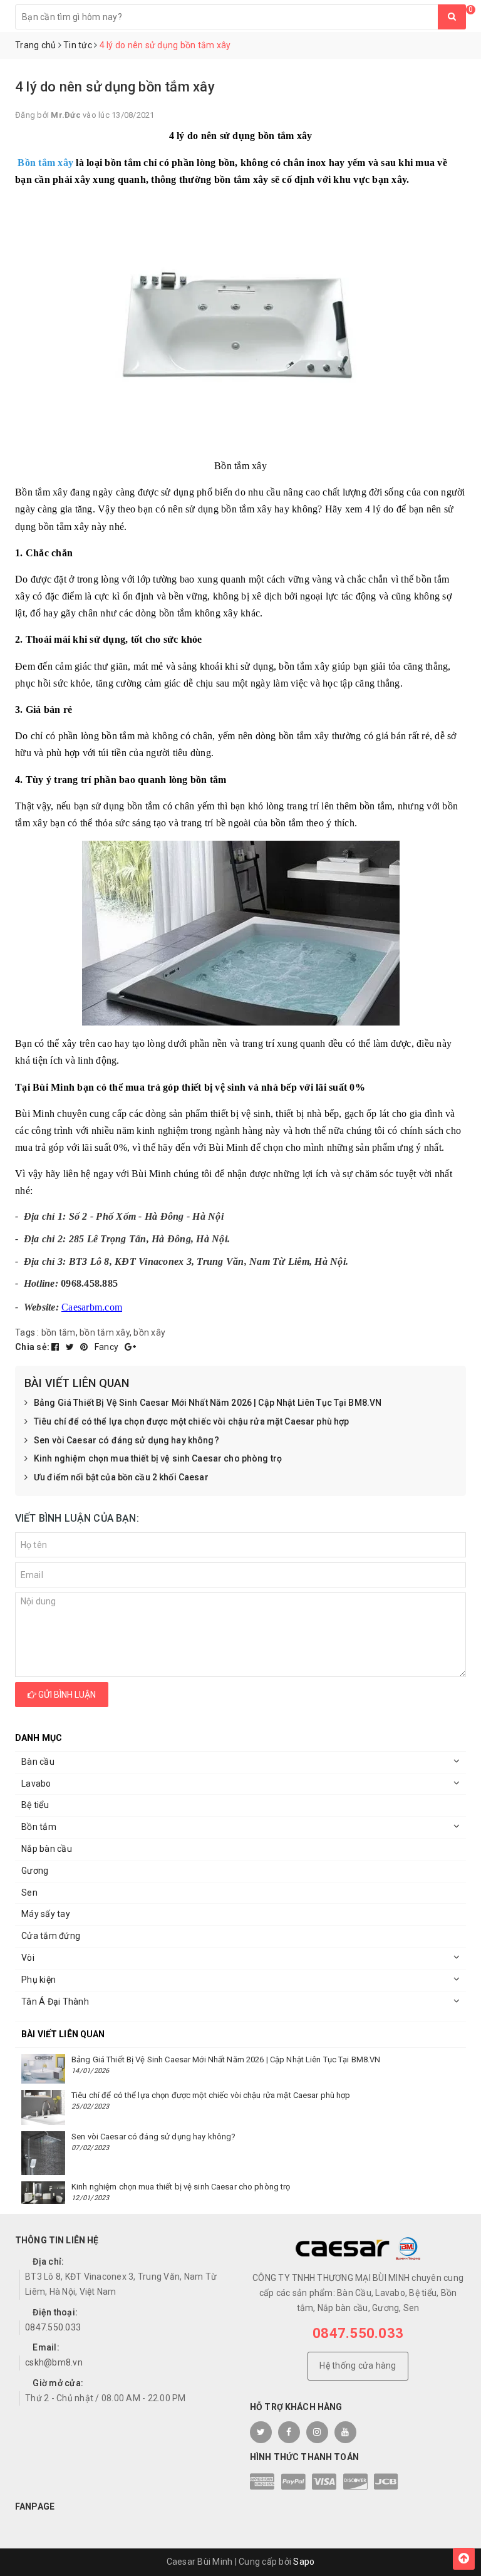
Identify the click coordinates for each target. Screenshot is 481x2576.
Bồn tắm (39, 1827)
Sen (29, 1893)
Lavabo (36, 1784)
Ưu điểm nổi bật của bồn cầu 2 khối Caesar (121, 1477)
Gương (35, 1871)
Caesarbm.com (92, 1307)
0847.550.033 (53, 2327)
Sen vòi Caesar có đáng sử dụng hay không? (127, 1440)
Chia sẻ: (32, 1347)
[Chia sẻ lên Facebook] (56, 1347)
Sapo (304, 2562)
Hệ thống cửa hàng (358, 2366)
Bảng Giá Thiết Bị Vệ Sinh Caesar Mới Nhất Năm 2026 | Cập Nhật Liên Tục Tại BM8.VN (208, 1403)
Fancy (108, 1347)
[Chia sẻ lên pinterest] (85, 1347)
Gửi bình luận (66, 1695)
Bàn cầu (38, 1762)
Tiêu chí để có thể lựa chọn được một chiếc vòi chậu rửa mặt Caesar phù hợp (191, 1421)
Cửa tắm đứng (51, 1936)
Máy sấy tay (46, 1914)
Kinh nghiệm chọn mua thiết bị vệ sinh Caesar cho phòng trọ (158, 1458)
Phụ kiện (39, 1980)
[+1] (130, 1347)
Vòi (28, 1958)
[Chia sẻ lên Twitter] (71, 1347)
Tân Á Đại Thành (55, 2002)
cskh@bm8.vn (54, 2362)
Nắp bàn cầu (47, 1849)
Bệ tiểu (35, 1805)
